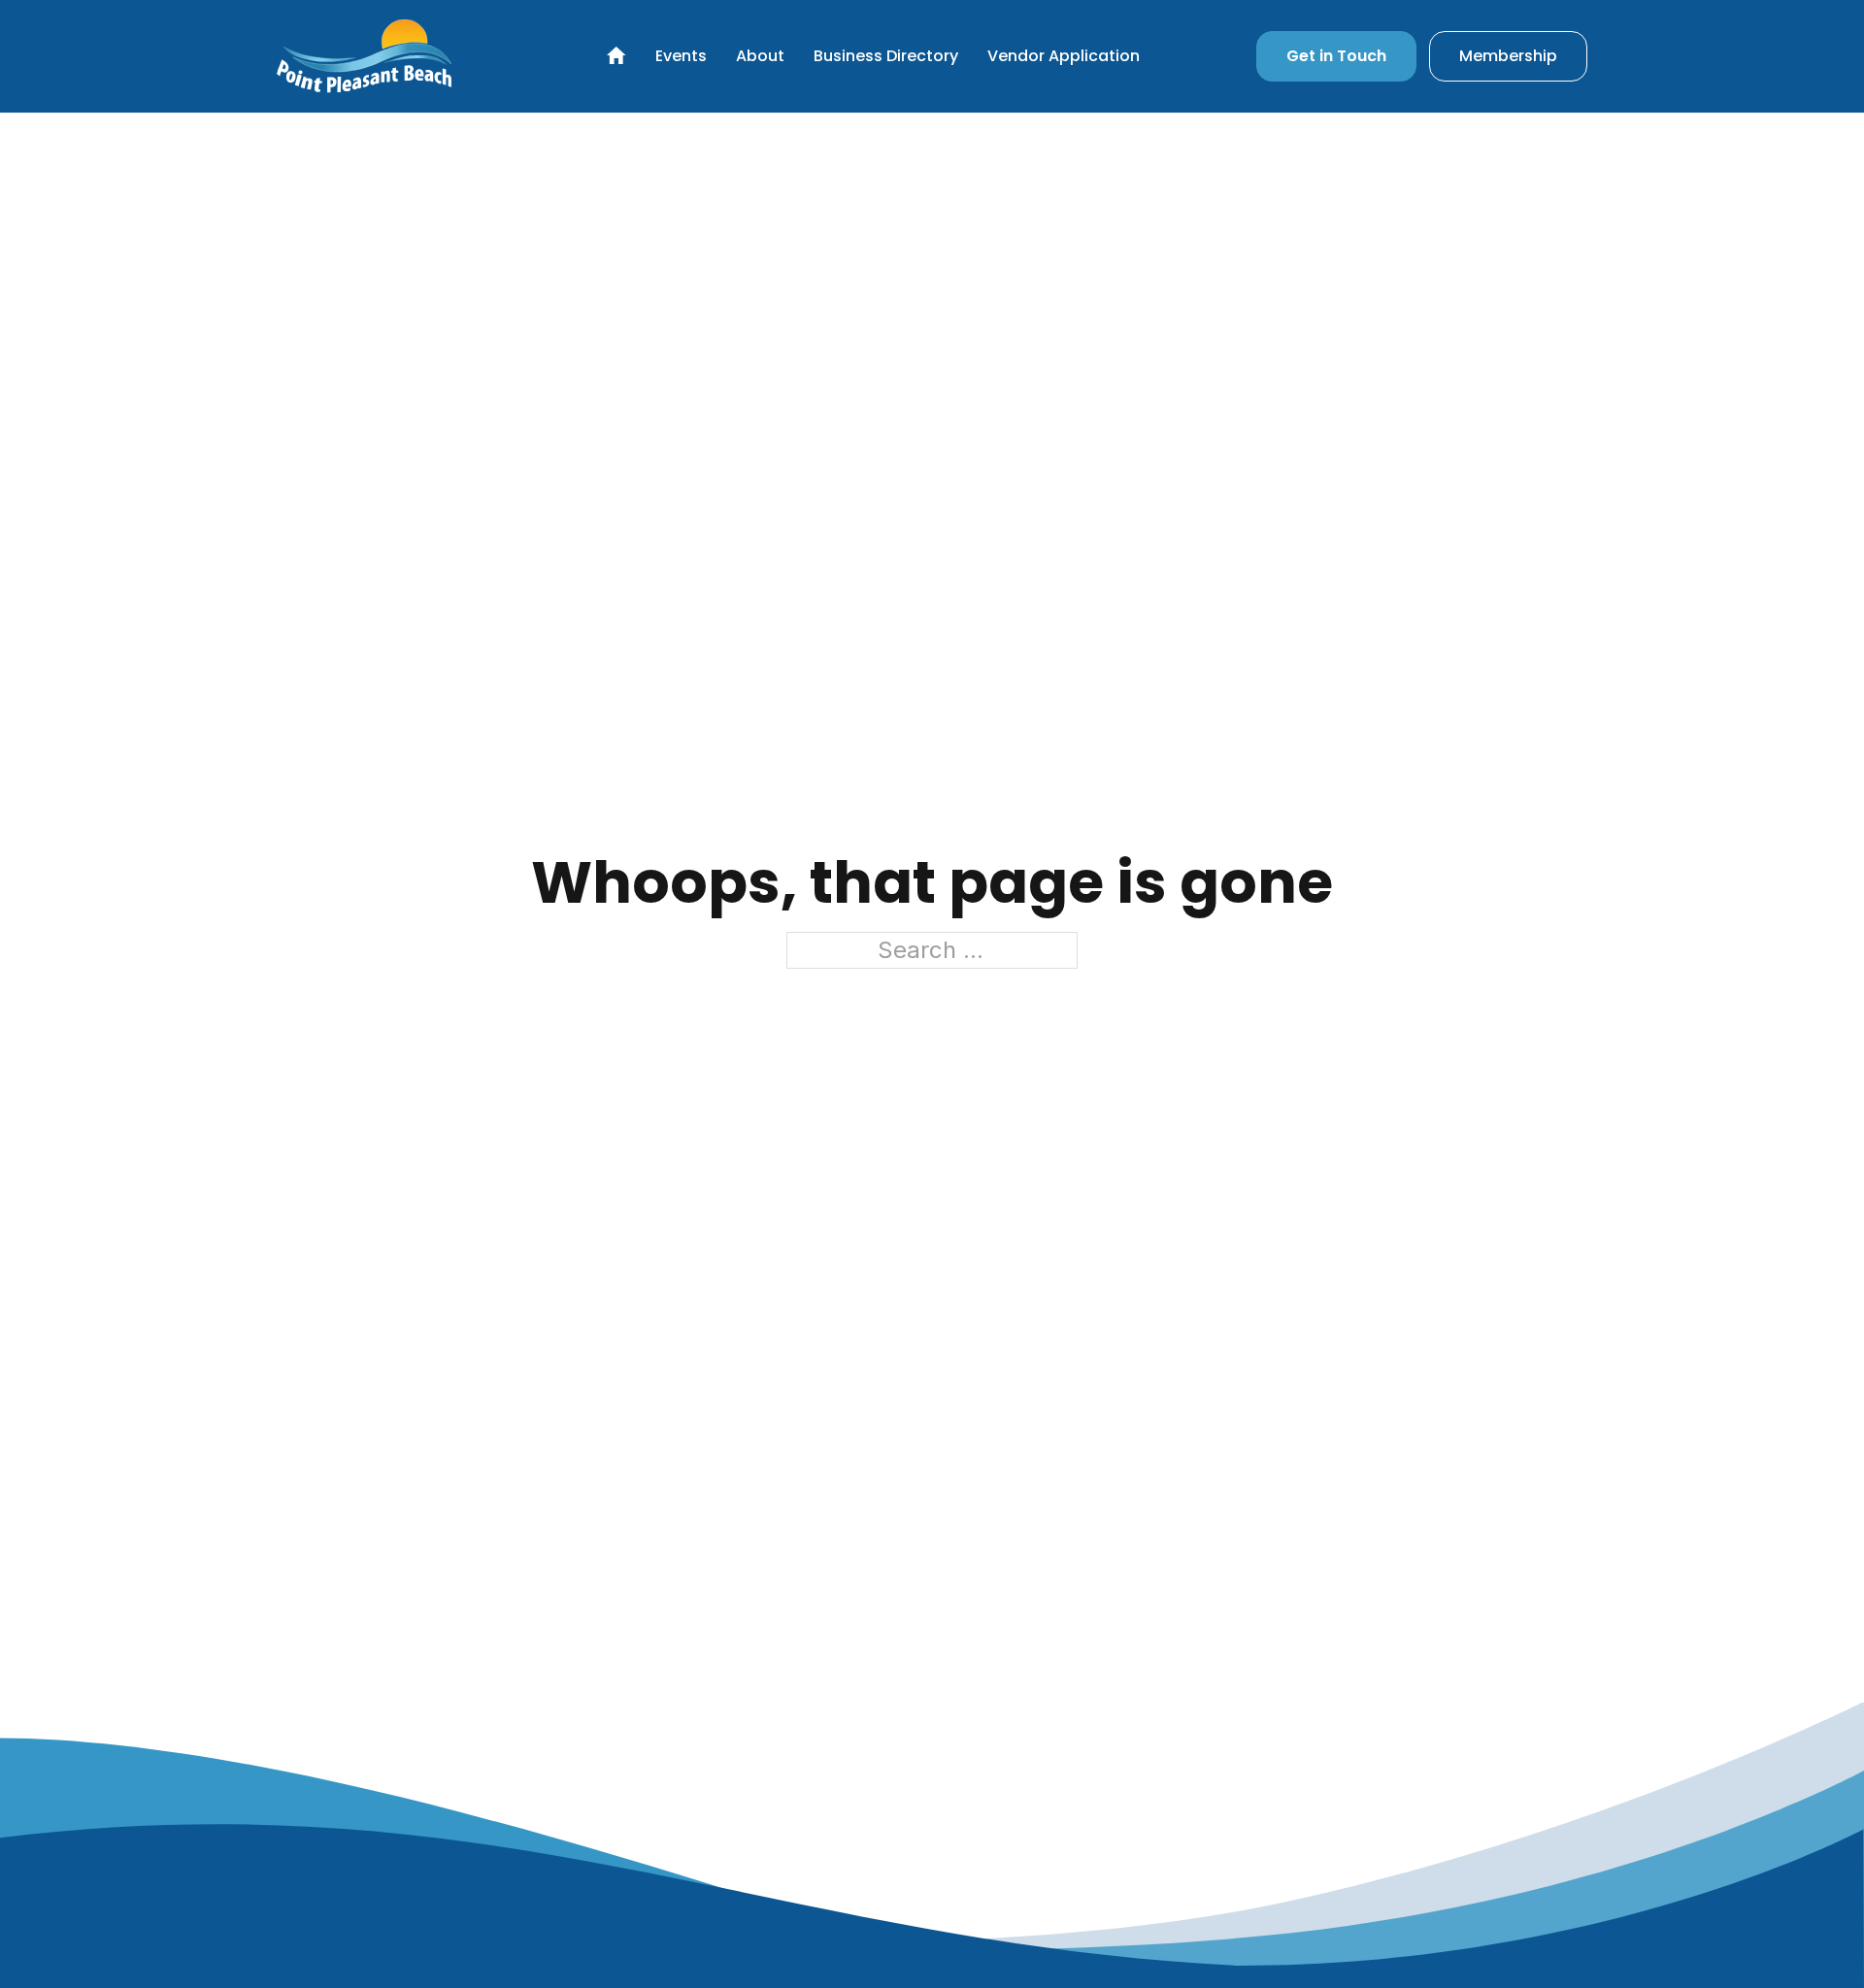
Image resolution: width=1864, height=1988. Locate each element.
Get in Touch (1336, 56)
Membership (1508, 56)
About (760, 56)
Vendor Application (1064, 56)
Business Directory (886, 56)
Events (681, 56)
